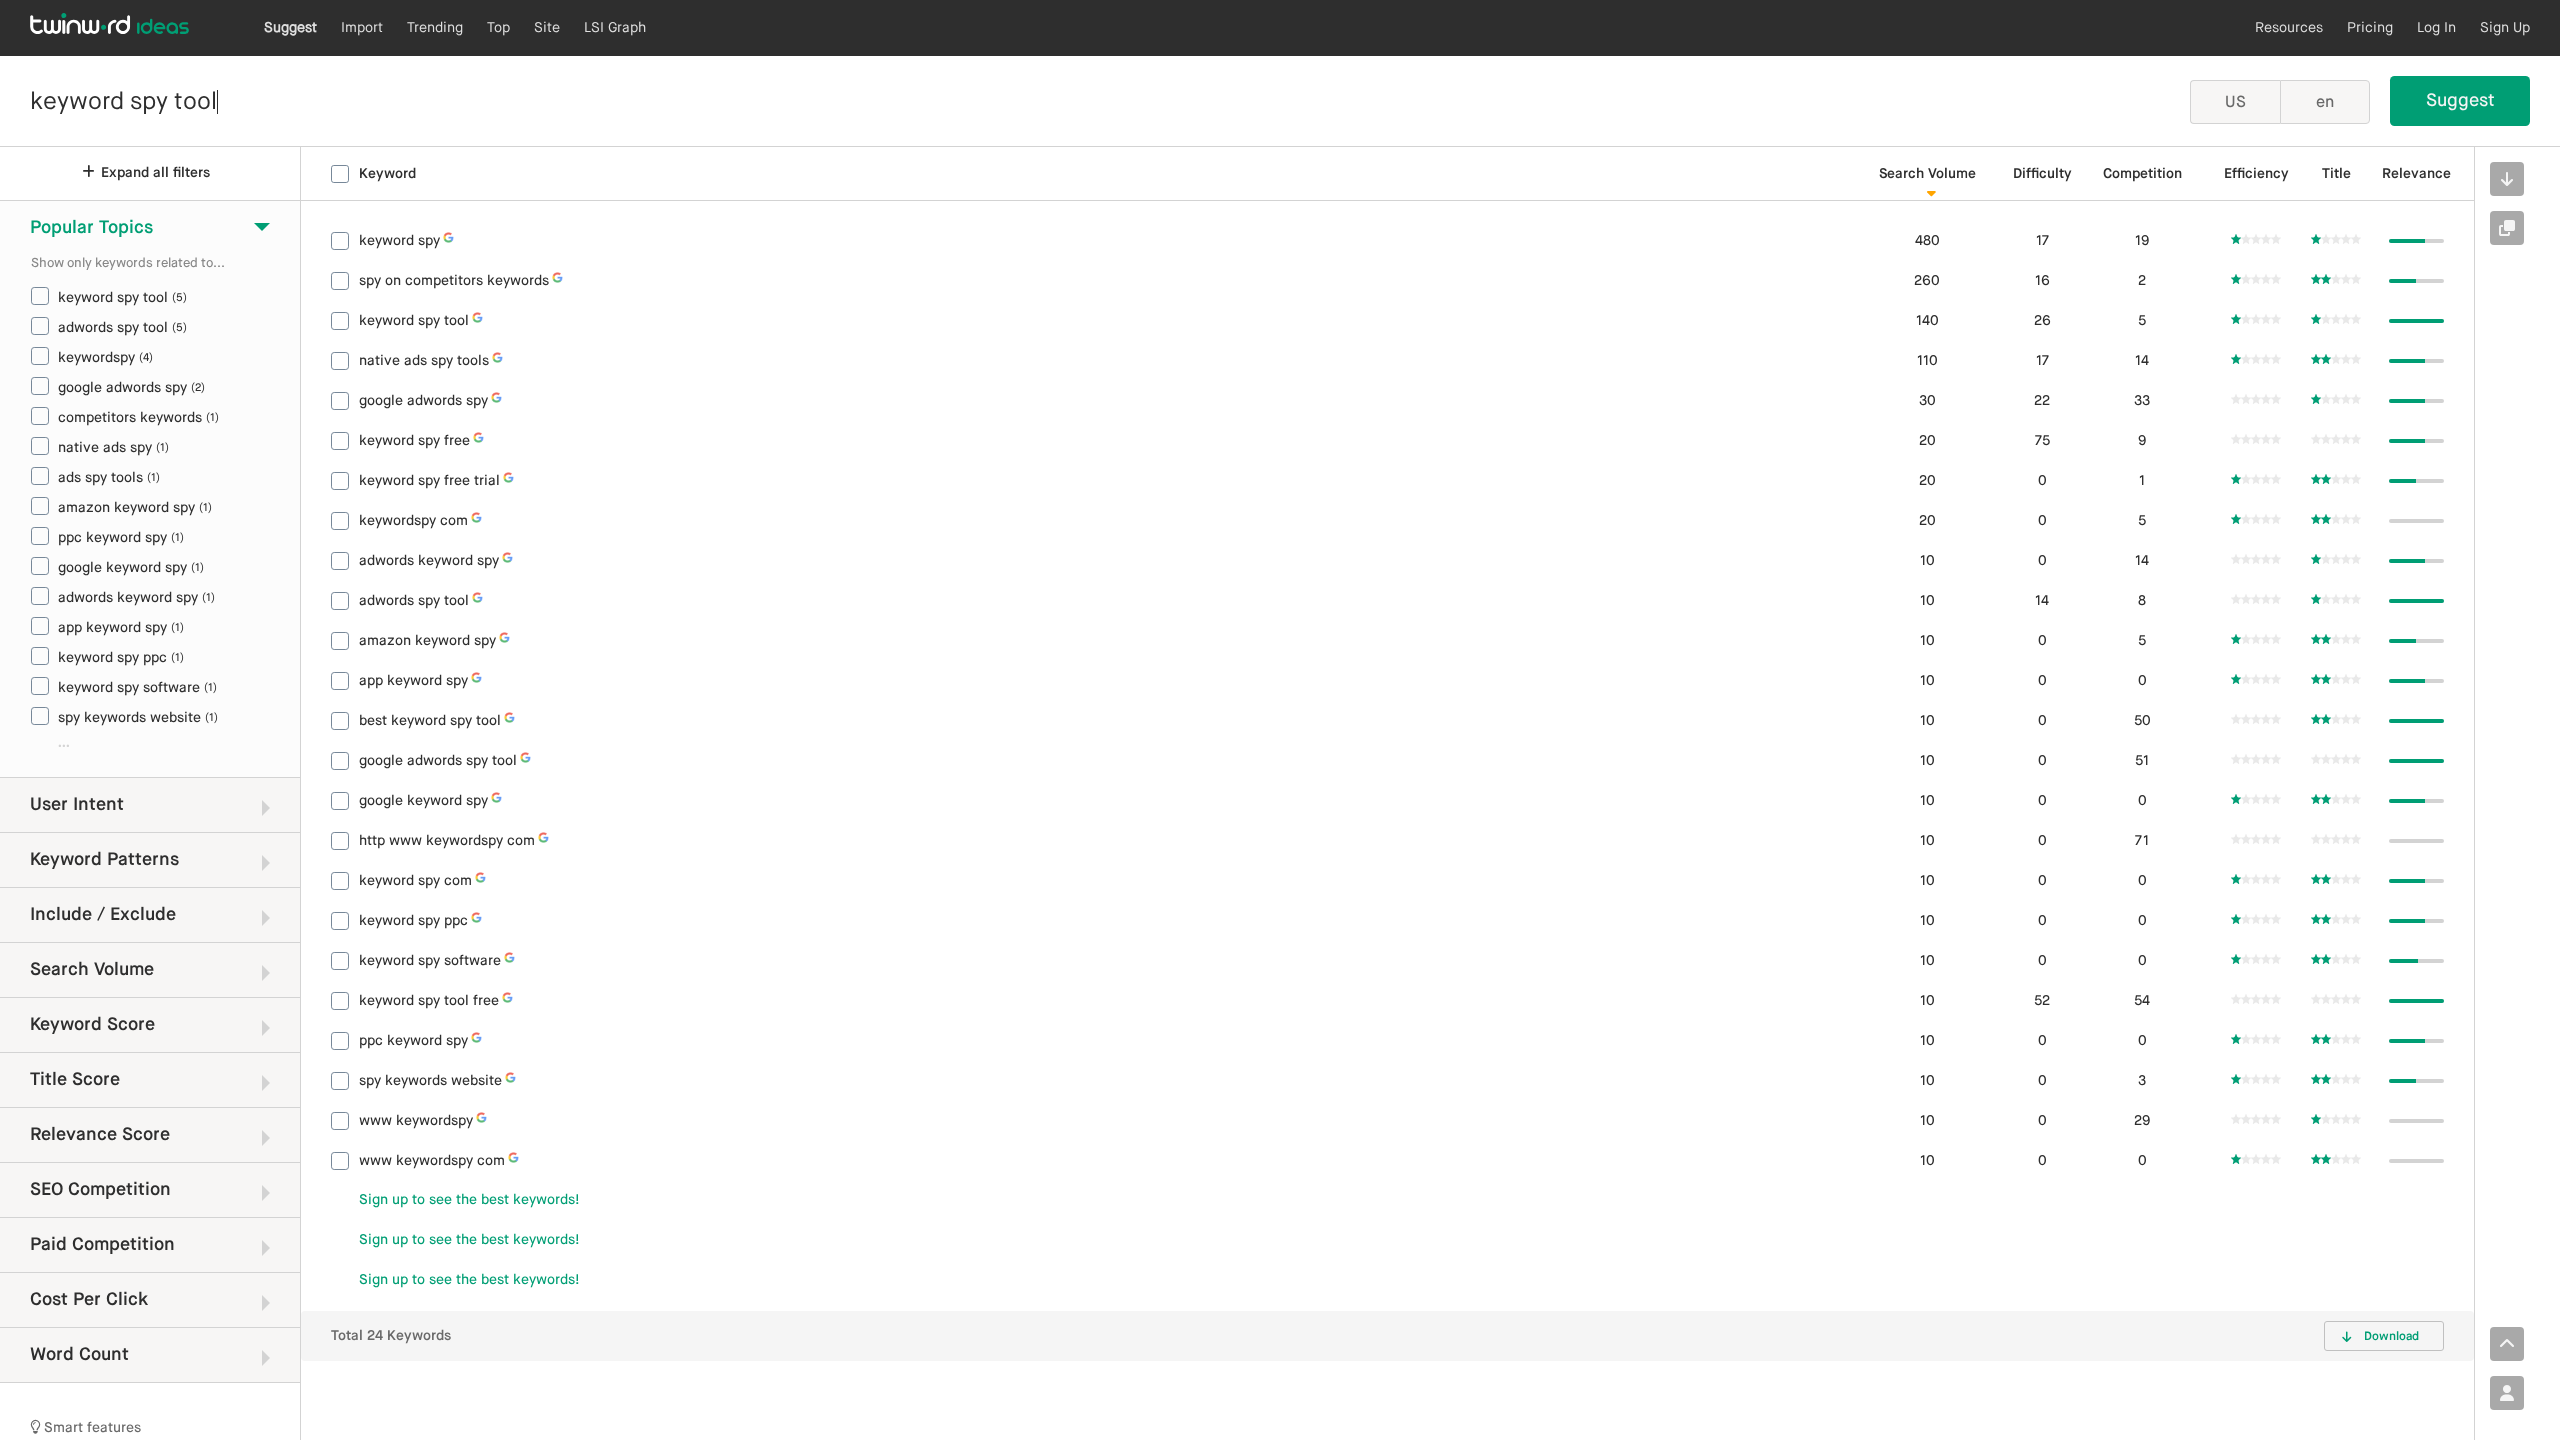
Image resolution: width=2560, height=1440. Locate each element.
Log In (2436, 28)
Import (362, 28)
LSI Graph (615, 28)
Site (547, 28)
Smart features (91, 1428)
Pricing (2370, 28)
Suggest (290, 28)
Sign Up (2505, 28)
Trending (435, 28)
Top (498, 28)
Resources (2289, 28)
